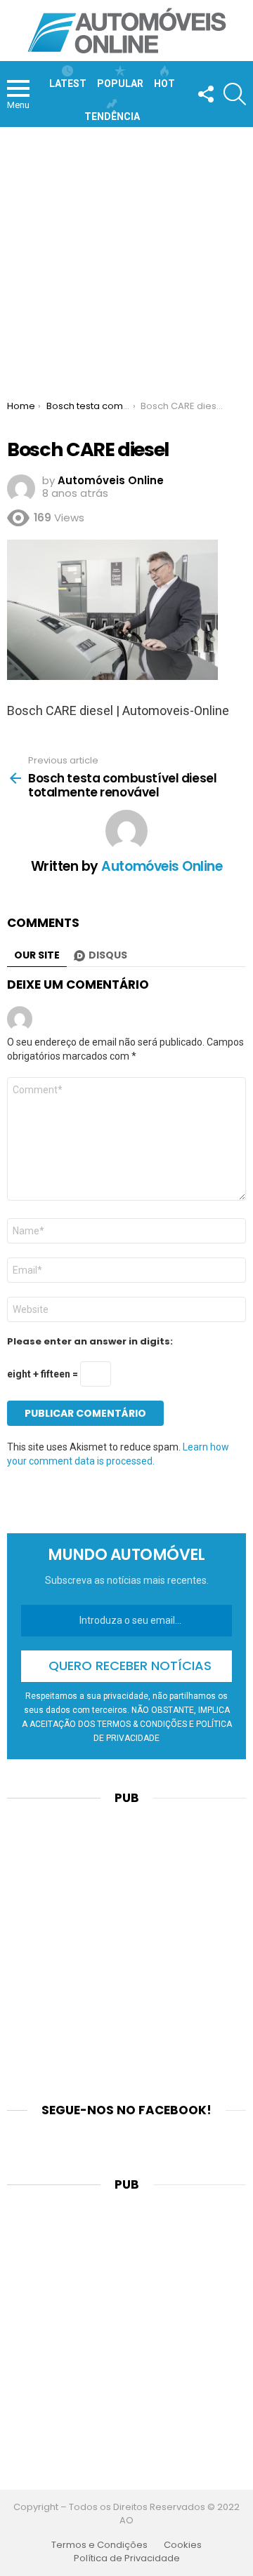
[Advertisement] (126, 260)
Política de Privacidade (127, 2558)
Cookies (183, 2545)
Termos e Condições (99, 2545)
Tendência (112, 116)
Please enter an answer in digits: (90, 1342)
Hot (164, 84)
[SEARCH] (235, 94)
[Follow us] (205, 94)
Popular (120, 84)
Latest (68, 84)
